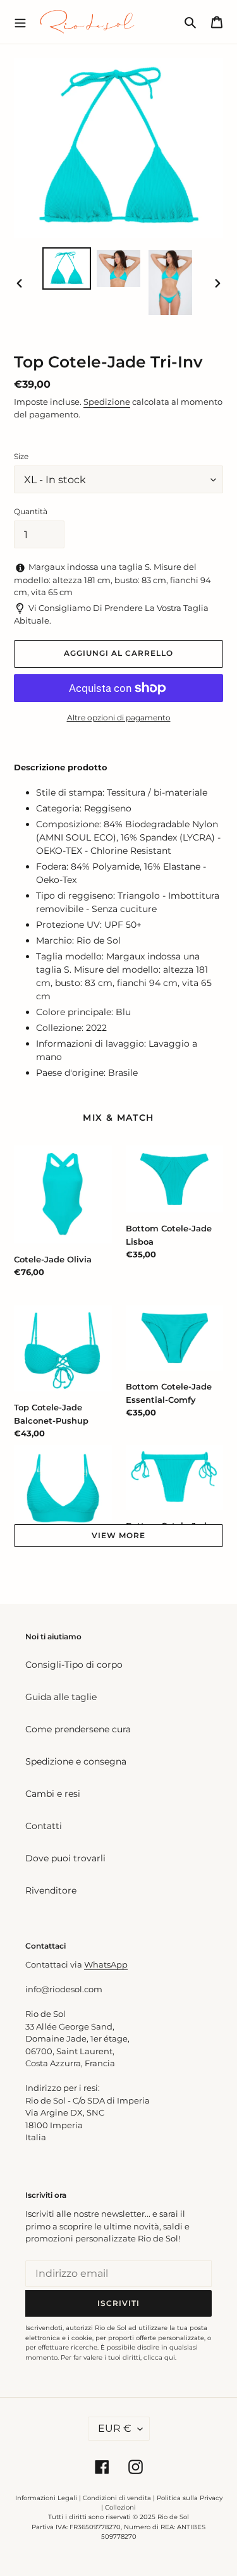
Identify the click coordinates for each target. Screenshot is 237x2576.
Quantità (31, 511)
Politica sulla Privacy (190, 2498)
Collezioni (120, 2507)
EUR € (115, 2428)
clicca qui (159, 2357)
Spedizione (107, 402)
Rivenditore (51, 1890)
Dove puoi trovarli (65, 1858)
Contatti (44, 1826)
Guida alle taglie (61, 1697)
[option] (67, 268)
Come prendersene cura (78, 1729)
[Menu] (20, 22)
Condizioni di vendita (117, 2498)
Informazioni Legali (46, 2498)
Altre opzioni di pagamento (119, 718)
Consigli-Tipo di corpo (74, 1665)
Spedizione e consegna (76, 1761)
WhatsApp (106, 1964)
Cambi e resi (53, 1794)
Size (21, 456)
